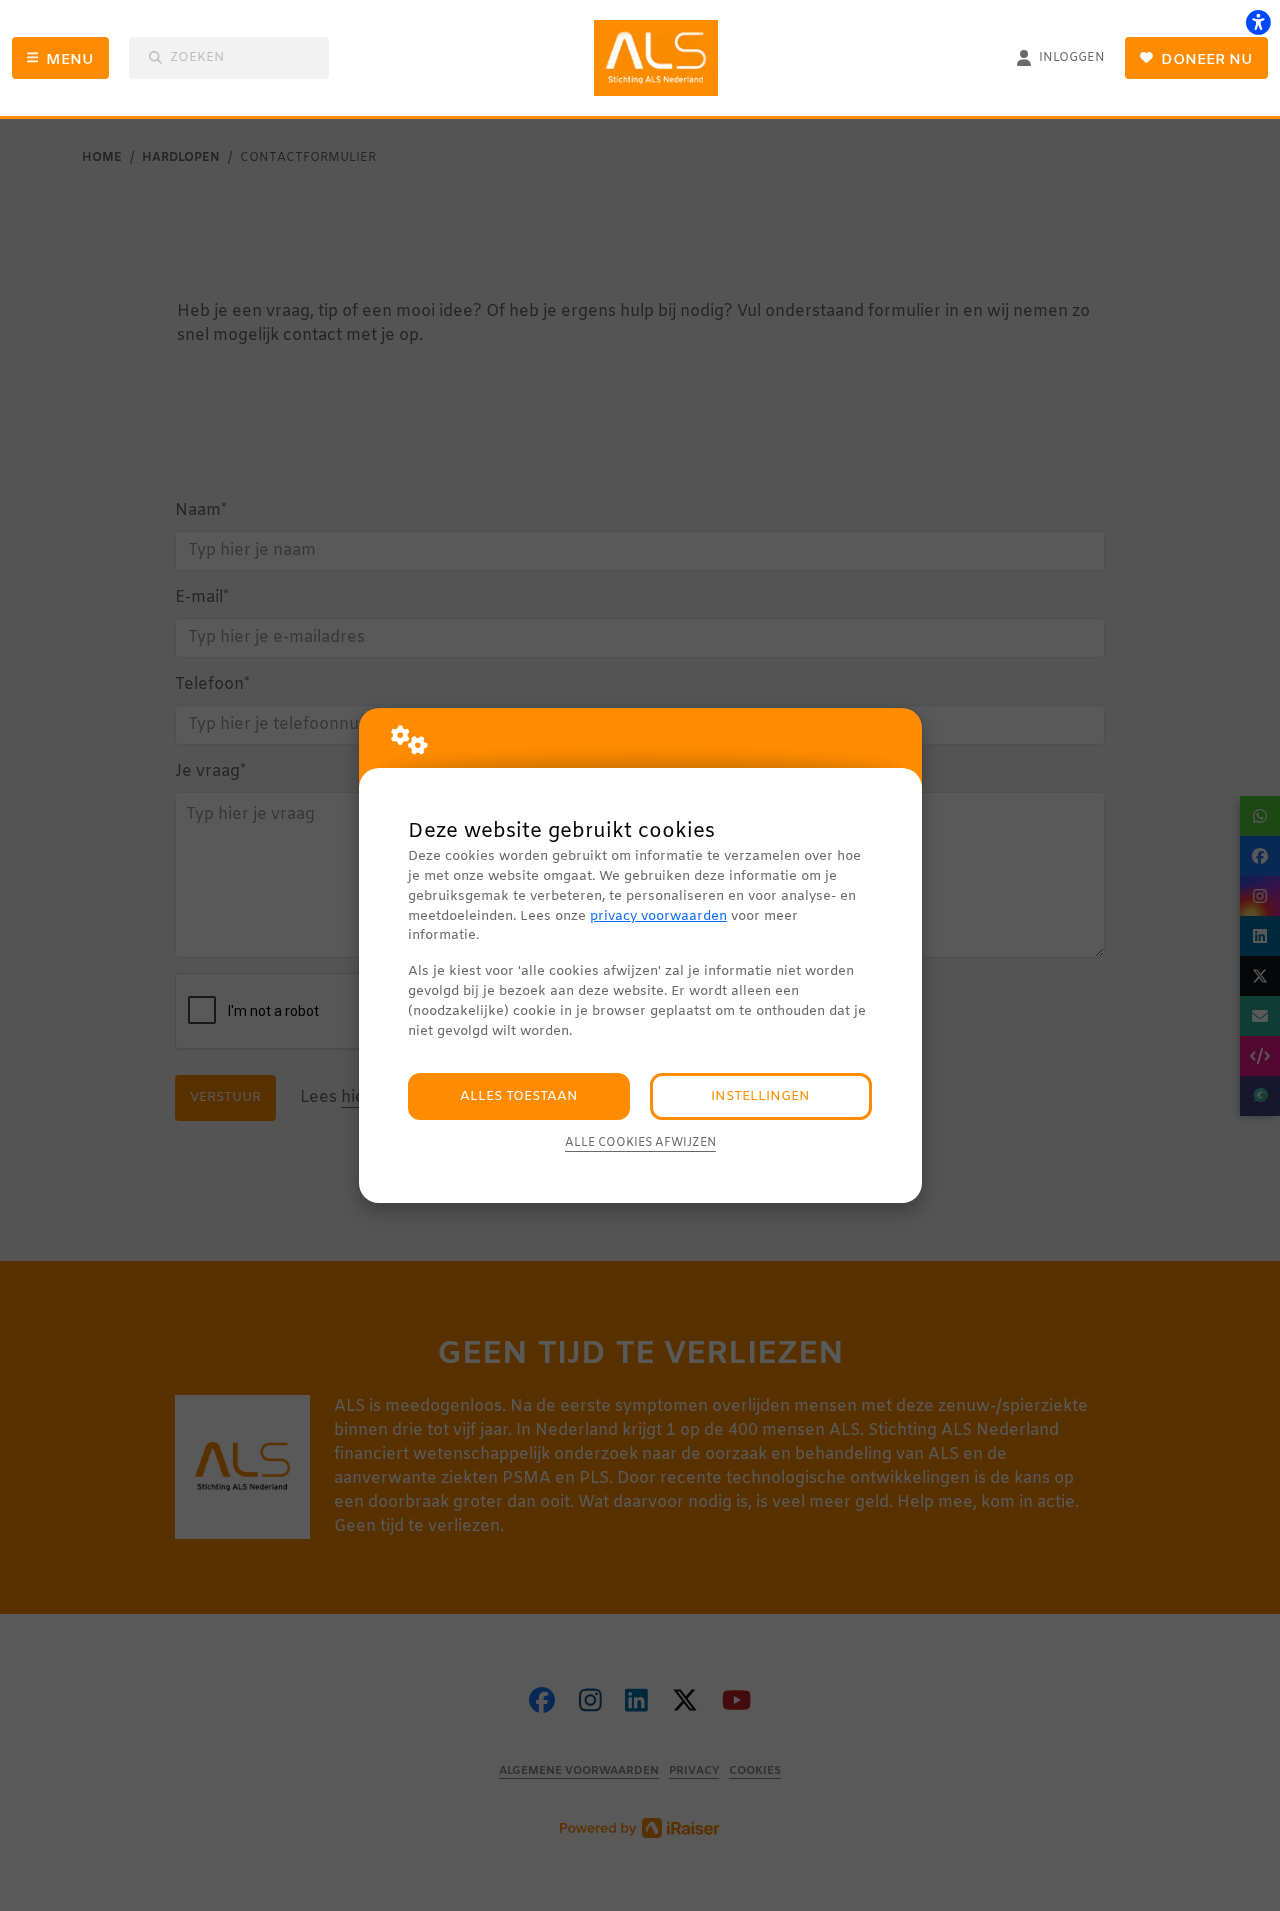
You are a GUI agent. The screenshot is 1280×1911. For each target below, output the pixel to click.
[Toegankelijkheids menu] (1258, 22)
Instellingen (760, 1096)
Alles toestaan (519, 1096)
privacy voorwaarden (658, 916)
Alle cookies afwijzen (640, 1143)
